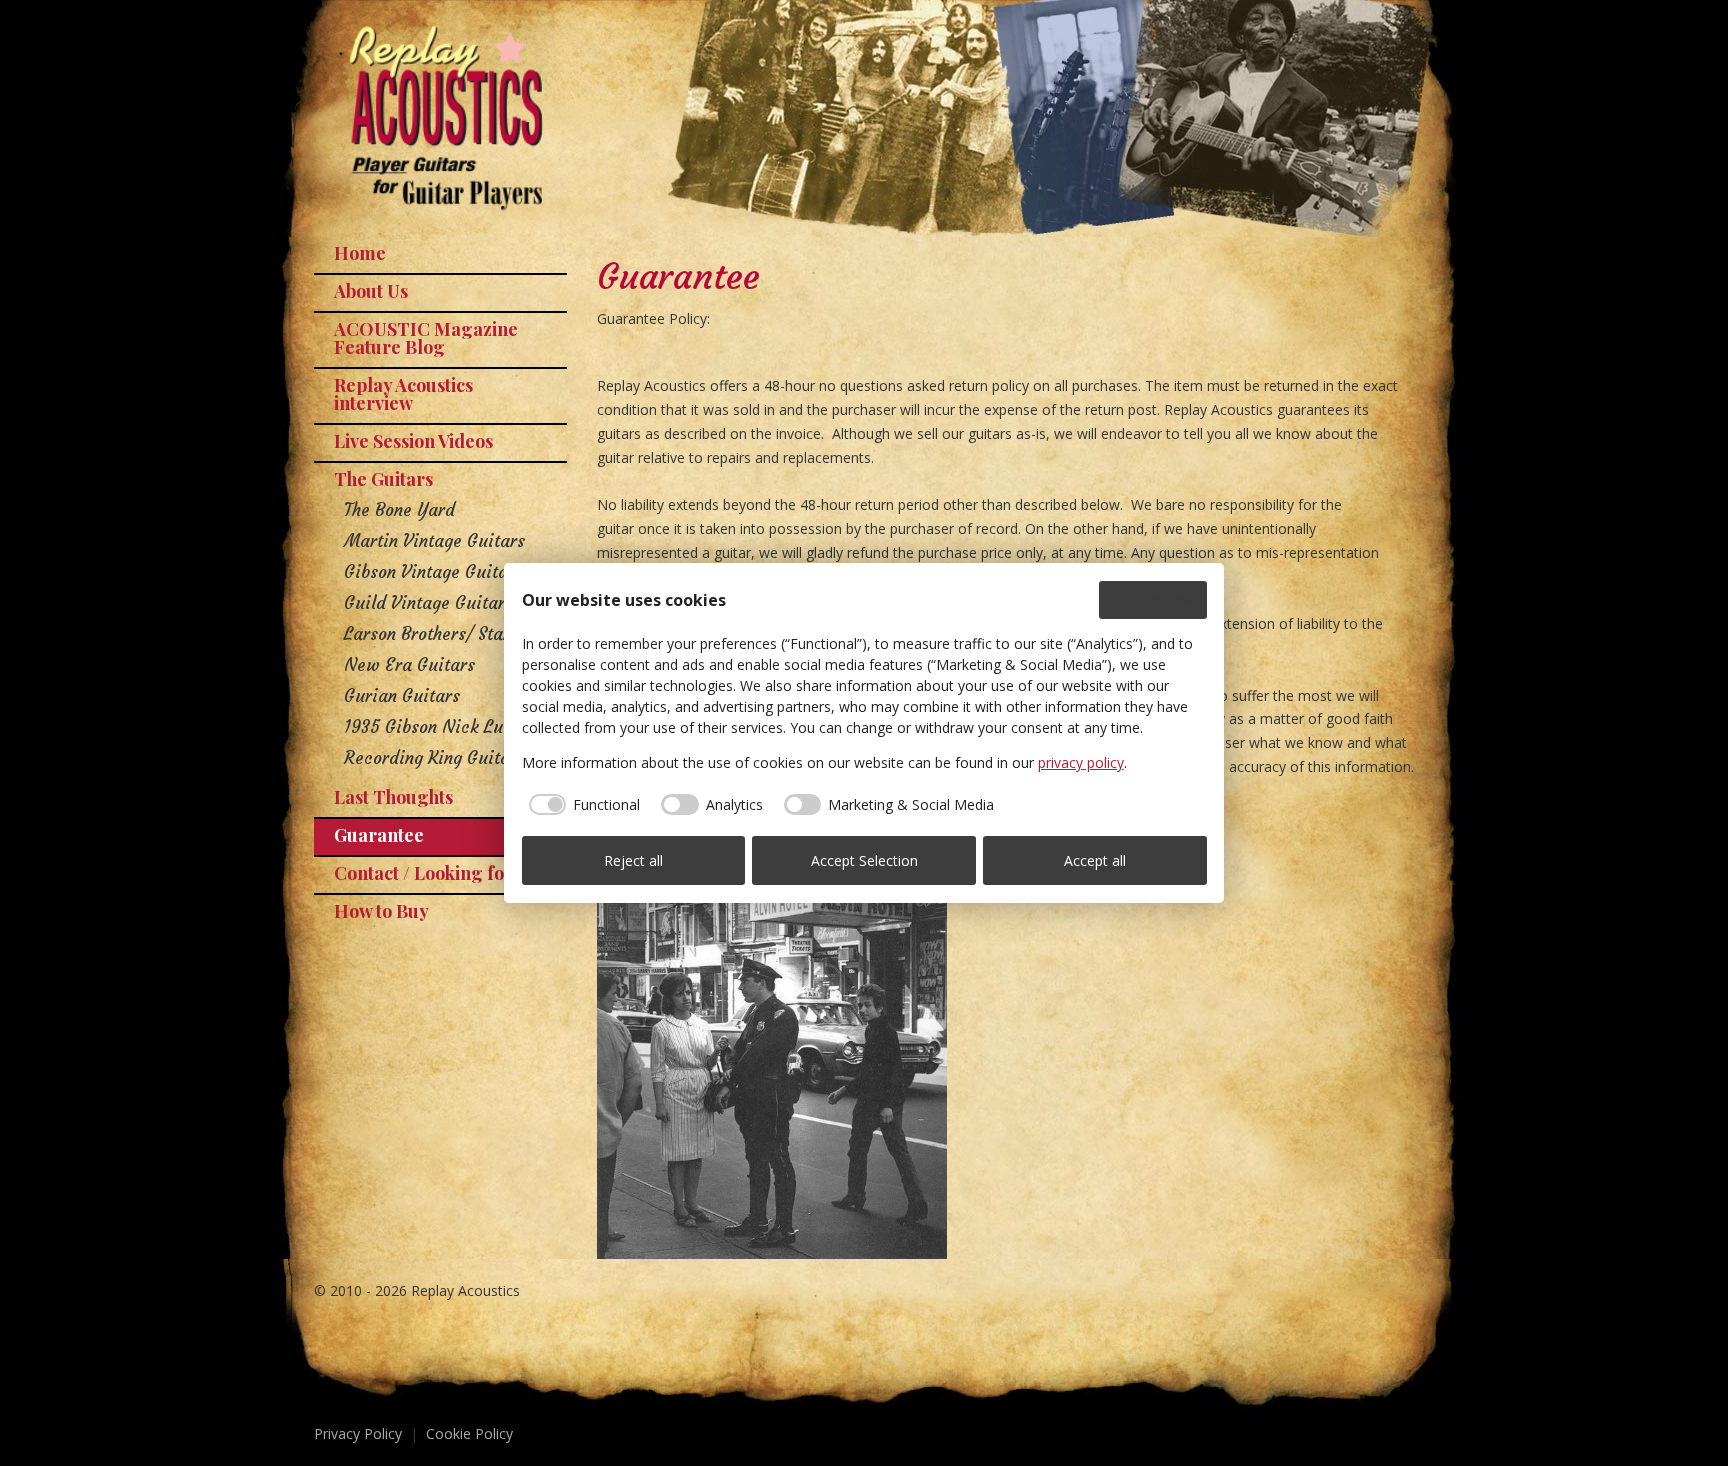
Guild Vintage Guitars (428, 603)
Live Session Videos (413, 441)
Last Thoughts (393, 797)
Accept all (1095, 860)
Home (360, 253)
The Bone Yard (399, 510)
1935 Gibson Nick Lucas (437, 727)
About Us (371, 291)
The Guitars (383, 479)
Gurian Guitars (402, 696)
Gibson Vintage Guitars (433, 572)
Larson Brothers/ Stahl (430, 634)
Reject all (633, 860)
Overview (1163, 599)
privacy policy (1081, 762)
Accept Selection (864, 860)
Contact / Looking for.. (428, 873)
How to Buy (381, 911)
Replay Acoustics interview (403, 394)
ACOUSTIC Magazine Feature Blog (426, 338)
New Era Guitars (409, 665)
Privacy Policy (358, 1433)
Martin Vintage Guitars (434, 541)
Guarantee (379, 835)
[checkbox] (581, 805)
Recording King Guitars (434, 758)
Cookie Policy (469, 1433)
